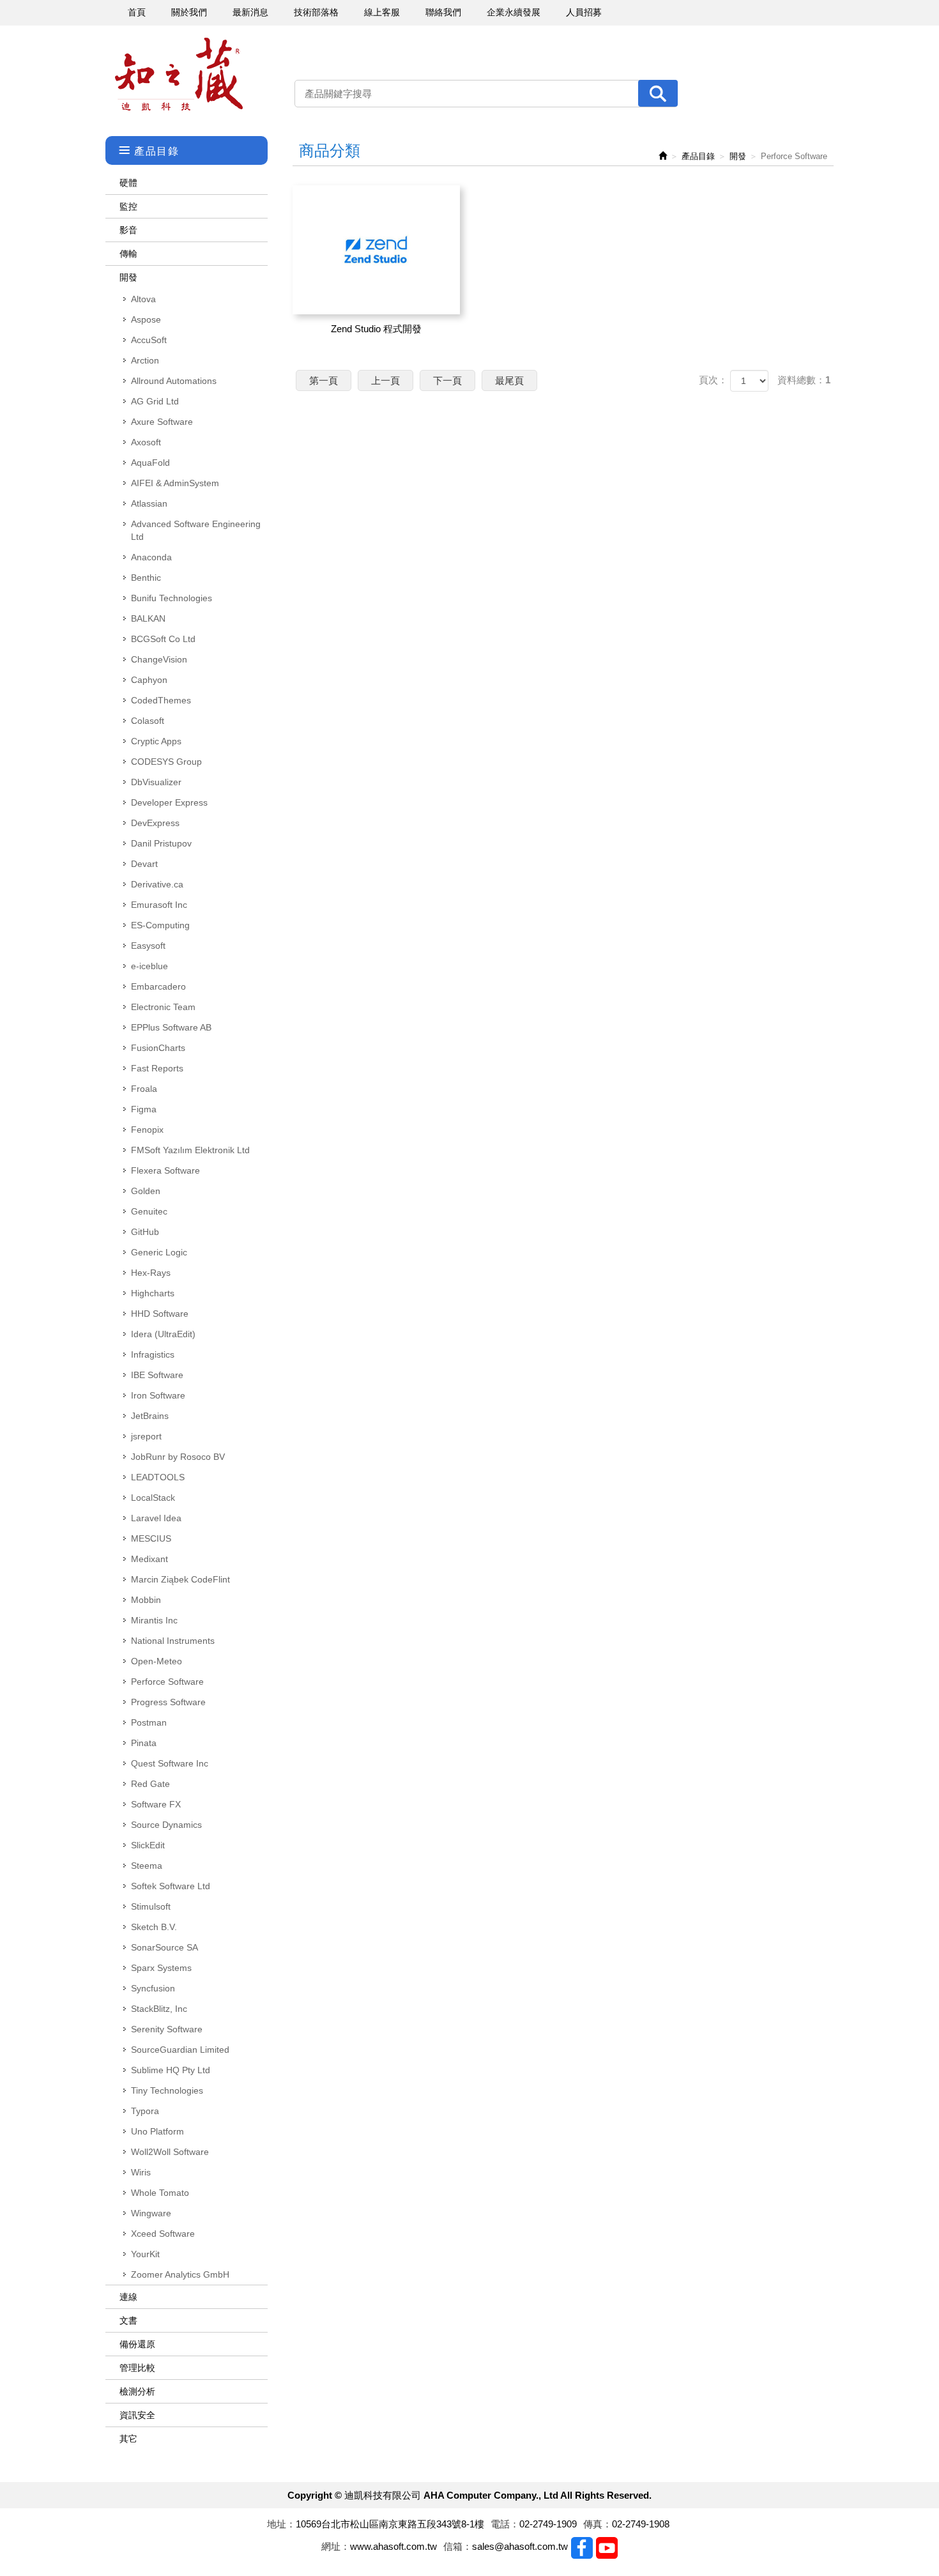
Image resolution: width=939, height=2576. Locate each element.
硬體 (128, 183)
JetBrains (150, 1416)
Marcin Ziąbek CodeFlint (180, 1579)
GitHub (145, 1232)
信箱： (458, 2546)
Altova (143, 299)
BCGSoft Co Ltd (163, 639)
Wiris (141, 2172)
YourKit (145, 2254)
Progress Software (168, 1702)
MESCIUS (151, 1538)
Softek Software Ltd (171, 1886)
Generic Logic (159, 1252)
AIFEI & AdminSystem (175, 483)
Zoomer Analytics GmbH (180, 2274)
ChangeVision (159, 659)
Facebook (582, 2548)
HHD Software (160, 1314)
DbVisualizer (156, 782)
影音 (128, 230)
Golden (146, 1191)
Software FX (156, 1804)
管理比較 (137, 2368)
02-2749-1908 (641, 2524)
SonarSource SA (164, 1947)
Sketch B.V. (154, 1927)
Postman (149, 1722)
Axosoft (146, 442)
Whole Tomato (160, 2193)
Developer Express (169, 802)
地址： (281, 2524)
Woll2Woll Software (170, 2152)
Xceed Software (163, 2234)
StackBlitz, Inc (159, 2009)
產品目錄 (698, 156)
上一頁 (386, 380)
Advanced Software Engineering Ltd (196, 530)
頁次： (713, 380)
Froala (144, 1089)
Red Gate (150, 1784)
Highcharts (153, 1293)
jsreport (146, 1436)
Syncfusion (153, 1988)
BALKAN (148, 618)
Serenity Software (167, 2029)
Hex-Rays (151, 1273)
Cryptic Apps (156, 741)
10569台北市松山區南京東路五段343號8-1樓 (390, 2524)
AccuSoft (149, 340)
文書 (128, 2320)
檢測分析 (137, 2391)
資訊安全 (137, 2415)
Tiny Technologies (167, 2090)
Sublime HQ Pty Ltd (171, 2070)
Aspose (146, 319)
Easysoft (148, 946)
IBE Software (157, 1375)
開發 (128, 277)
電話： (505, 2524)
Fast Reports (157, 1068)
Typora (145, 2111)
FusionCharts (158, 1048)
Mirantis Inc (154, 1620)
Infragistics (153, 1354)
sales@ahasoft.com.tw (520, 2546)
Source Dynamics (166, 1825)
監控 (128, 206)
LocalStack (153, 1498)
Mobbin (146, 1600)
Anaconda (151, 557)
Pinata (144, 1743)
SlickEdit (148, 1845)
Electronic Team (163, 1007)
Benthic (146, 578)
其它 (128, 2439)
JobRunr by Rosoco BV (178, 1457)
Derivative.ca (157, 884)
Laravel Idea (156, 1518)
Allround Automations (174, 381)
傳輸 (128, 254)
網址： (336, 2546)
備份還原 (137, 2344)
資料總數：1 (804, 380)
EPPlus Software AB (171, 1027)
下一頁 (447, 380)
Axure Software (162, 422)
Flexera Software (165, 1170)
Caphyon (149, 680)
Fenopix (147, 1130)
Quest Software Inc (170, 1763)
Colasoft (148, 721)
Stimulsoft (151, 1906)
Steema (147, 1866)
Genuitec (149, 1211)
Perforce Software (167, 1682)
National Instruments (173, 1641)
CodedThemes (161, 700)
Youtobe (607, 2548)
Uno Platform (157, 2131)
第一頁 (324, 380)
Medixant (149, 1559)
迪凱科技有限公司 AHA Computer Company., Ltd (179, 74)
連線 (128, 2297)
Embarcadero (158, 986)
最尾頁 (509, 380)
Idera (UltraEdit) (163, 1334)
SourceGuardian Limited (180, 2050)
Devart (144, 864)
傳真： (598, 2524)
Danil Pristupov (161, 843)
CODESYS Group (166, 762)
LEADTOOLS (158, 1477)
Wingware (151, 2213)
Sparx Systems (161, 1968)
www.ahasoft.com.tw (393, 2546)
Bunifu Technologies (172, 598)
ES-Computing (160, 925)
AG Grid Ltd (155, 401)
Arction (145, 360)
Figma (144, 1109)
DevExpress (155, 823)
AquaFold (150, 463)
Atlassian (149, 503)
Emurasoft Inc (159, 905)
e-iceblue (149, 966)
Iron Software (158, 1395)
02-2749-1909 (548, 2524)
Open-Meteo (156, 1661)
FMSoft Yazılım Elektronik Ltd (190, 1150)
